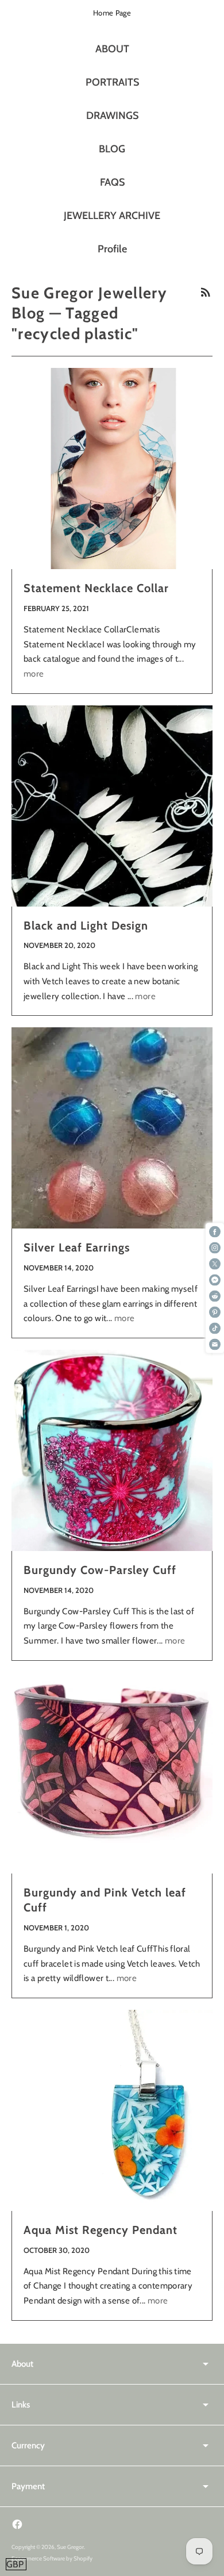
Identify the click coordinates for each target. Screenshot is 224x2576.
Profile (112, 249)
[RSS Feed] (206, 292)
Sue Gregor (70, 2547)
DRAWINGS (112, 116)
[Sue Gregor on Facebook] (17, 2524)
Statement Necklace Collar (96, 588)
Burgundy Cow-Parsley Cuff (100, 1570)
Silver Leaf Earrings (77, 1247)
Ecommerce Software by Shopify (52, 2558)
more (34, 674)
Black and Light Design (86, 926)
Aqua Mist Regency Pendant (101, 2230)
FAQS (112, 182)
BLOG (112, 149)
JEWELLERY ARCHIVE (112, 216)
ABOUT (112, 49)
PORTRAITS (112, 82)
